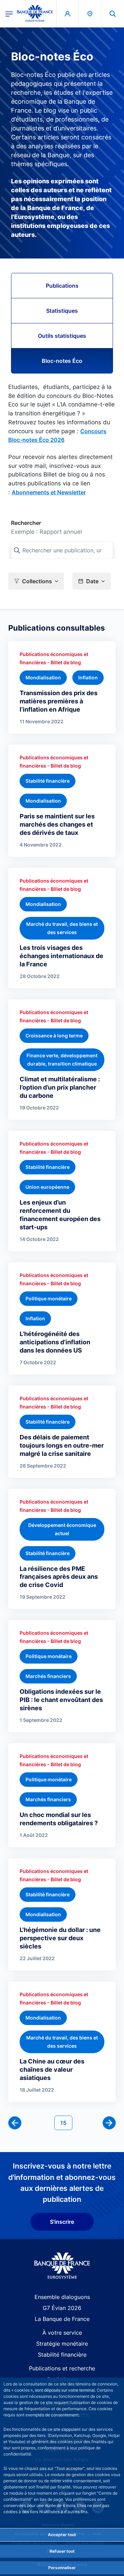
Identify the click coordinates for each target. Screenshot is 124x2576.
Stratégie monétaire (62, 2344)
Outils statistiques (62, 336)
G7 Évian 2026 (62, 2308)
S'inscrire (62, 2222)
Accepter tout (62, 2535)
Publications (62, 286)
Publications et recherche (62, 2368)
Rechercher (26, 523)
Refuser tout (62, 2551)
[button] (113, 14)
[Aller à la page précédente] (15, 2123)
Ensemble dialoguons (62, 2297)
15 (66, 2123)
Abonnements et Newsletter (49, 492)
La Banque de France (62, 2319)
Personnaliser (62, 2568)
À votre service (62, 2333)
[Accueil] (62, 2266)
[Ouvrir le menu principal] (9, 13)
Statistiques (62, 311)
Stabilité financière (62, 2355)
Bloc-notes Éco (62, 361)
